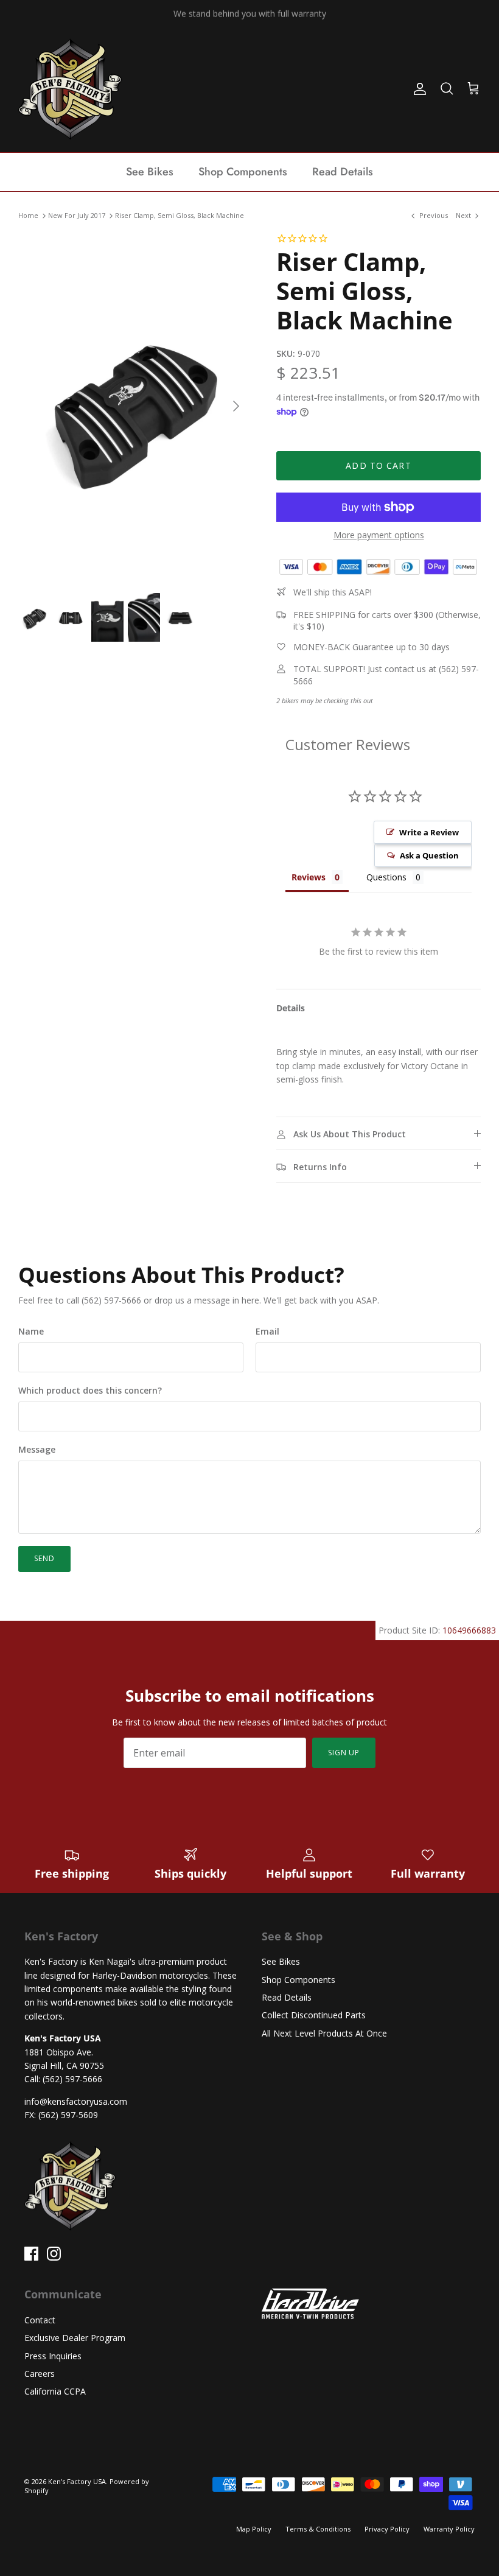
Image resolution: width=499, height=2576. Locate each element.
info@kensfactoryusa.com (76, 2101)
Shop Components (243, 172)
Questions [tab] (386, 877)
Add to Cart (378, 465)
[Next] (236, 406)
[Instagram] (54, 2254)
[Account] (417, 89)
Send (44, 1558)
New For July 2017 (77, 216)
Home (28, 216)
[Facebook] (31, 2254)
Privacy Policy (387, 2529)
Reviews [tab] (309, 877)
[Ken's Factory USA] (70, 89)
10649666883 (469, 1630)
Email (267, 1331)
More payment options (379, 535)
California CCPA (55, 2391)
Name (31, 1331)
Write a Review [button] (429, 832)
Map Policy (254, 2529)
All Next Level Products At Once (324, 2033)
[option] (134, 406)
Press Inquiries (53, 2356)
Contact (40, 2320)
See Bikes (150, 172)
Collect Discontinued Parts (314, 2015)
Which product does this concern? (90, 1390)
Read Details (343, 172)
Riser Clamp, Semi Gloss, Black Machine (180, 216)
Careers (40, 2374)
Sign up (344, 1753)
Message (37, 1449)
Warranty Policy (449, 2529)
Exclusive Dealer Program (75, 2338)
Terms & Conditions (318, 2529)
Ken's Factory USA (77, 2481)
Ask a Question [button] (429, 855)
